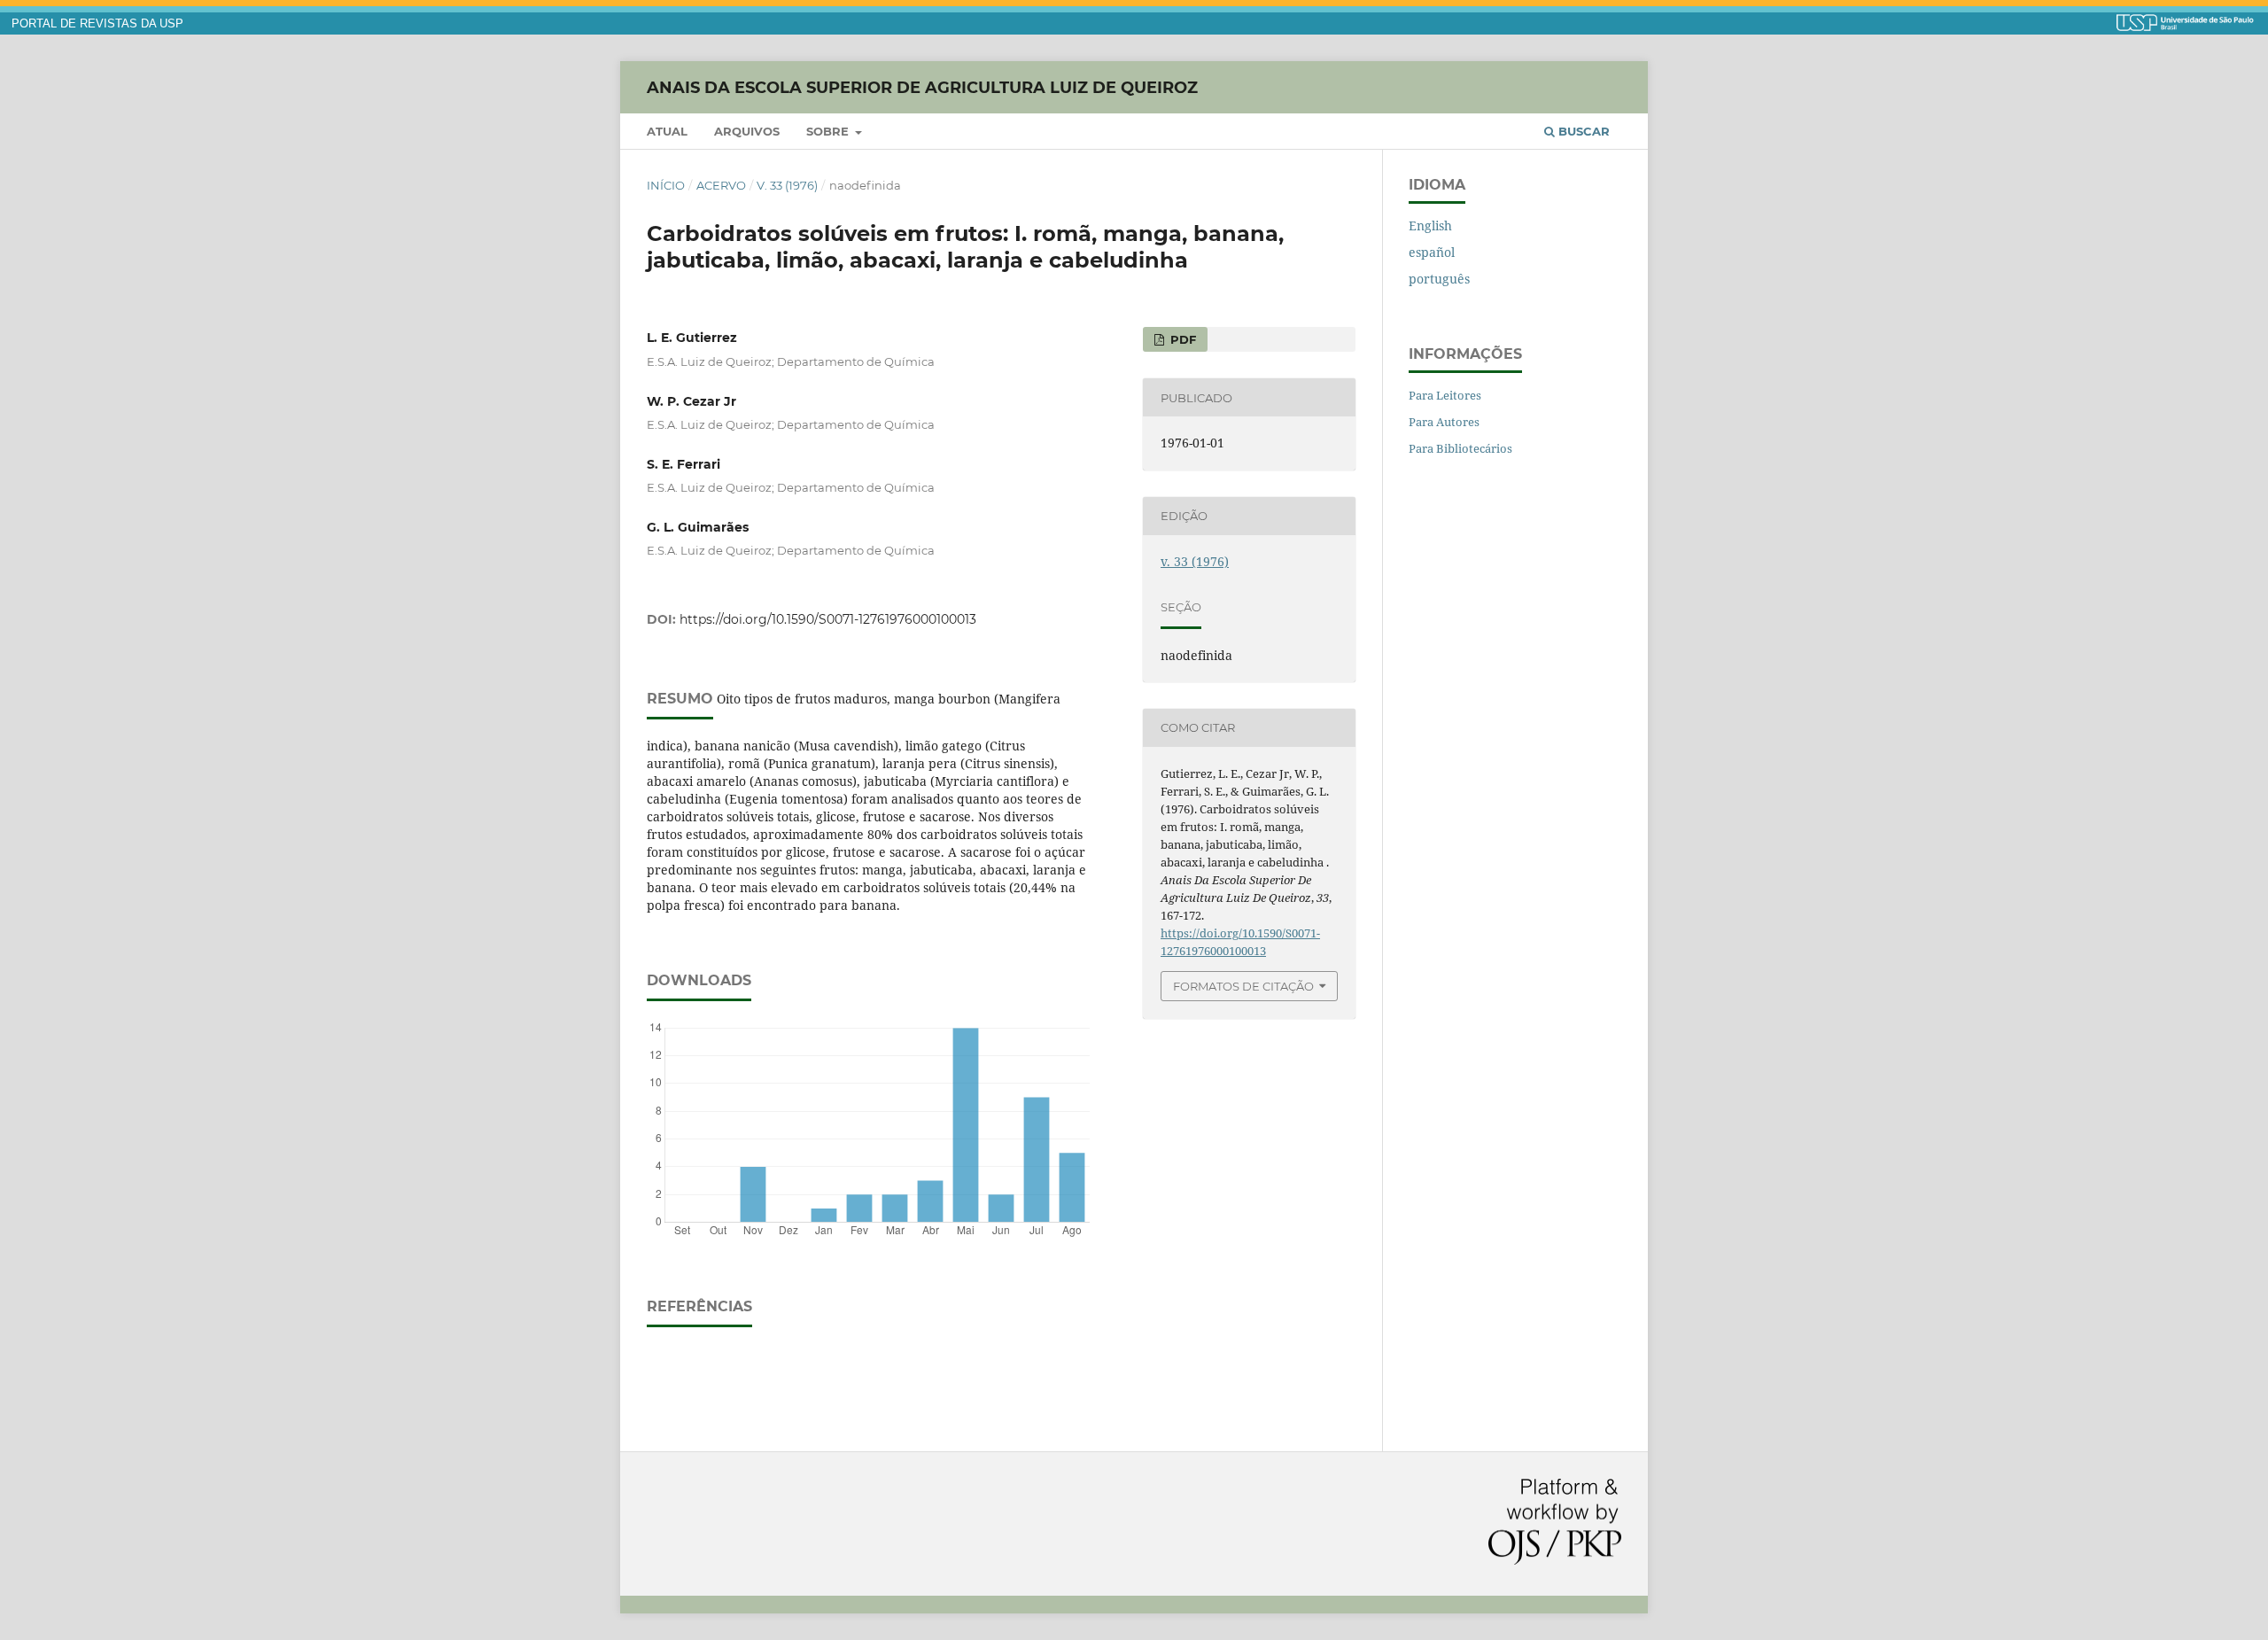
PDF (1181, 339)
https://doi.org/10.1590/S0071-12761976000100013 (828, 619)
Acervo (721, 185)
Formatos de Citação (1243, 986)
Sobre (829, 131)
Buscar (1582, 131)
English (1430, 225)
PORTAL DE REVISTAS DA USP (97, 24)
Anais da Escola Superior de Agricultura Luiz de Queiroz (922, 87)
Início (666, 185)
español (1432, 252)
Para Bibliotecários (1460, 448)
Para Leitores (1445, 395)
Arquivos (747, 131)
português (1439, 279)
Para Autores (1444, 422)
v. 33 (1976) (787, 185)
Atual (667, 131)
